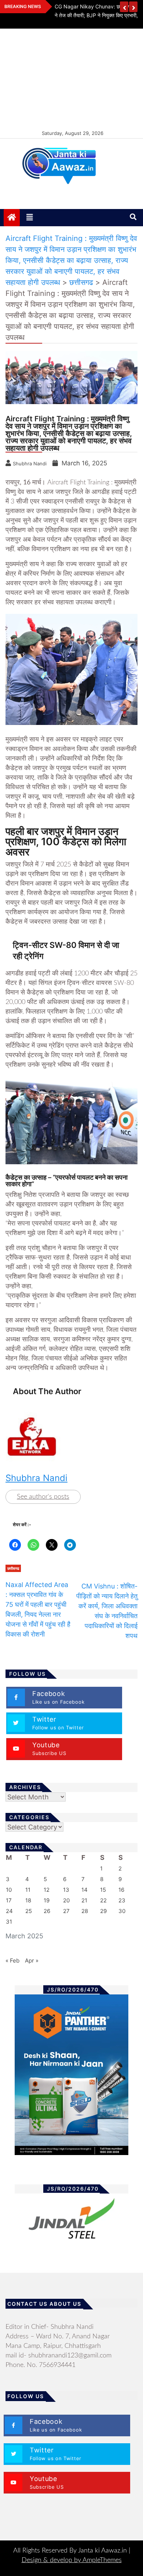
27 (66, 1911)
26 (47, 1911)
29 (103, 1911)
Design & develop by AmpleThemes (72, 2560)
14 (85, 1890)
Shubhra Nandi (36, 1478)
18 (28, 1900)
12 (47, 1890)
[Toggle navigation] (30, 217)
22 (103, 1900)
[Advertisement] (71, 78)
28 (85, 1911)
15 (103, 1890)
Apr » (32, 1961)
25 (29, 1911)
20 (66, 1900)
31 (9, 1922)
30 (122, 1911)
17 (9, 1900)
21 (84, 1900)
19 (47, 1900)
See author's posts (43, 1497)
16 (121, 1890)
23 (122, 1900)
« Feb (12, 1961)
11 (28, 1890)
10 (9, 1890)
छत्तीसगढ (13, 1568)
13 (66, 1890)
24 (9, 1911)
